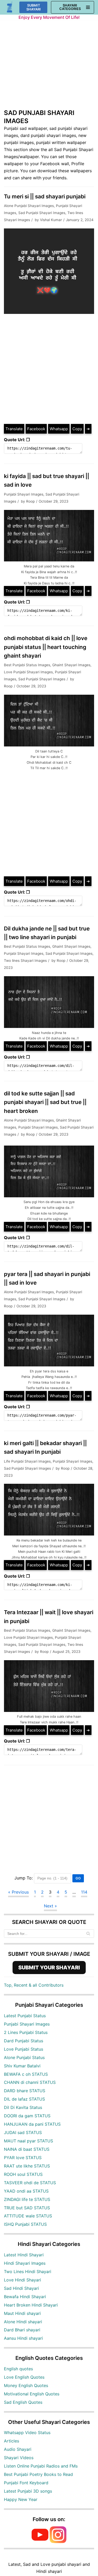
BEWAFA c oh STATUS (26, 2074)
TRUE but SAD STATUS (27, 2208)
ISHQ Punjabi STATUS (25, 2224)
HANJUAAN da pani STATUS (32, 2124)
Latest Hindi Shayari (24, 2255)
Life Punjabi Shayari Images (27, 1461)
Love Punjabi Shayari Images (28, 672)
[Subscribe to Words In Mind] (40, 2541)
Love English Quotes (24, 2377)
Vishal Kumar (51, 220)
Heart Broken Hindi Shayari (31, 2305)
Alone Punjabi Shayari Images (29, 206)
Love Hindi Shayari (22, 2280)
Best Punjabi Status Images (27, 665)
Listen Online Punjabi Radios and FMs (41, 2466)
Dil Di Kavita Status (23, 2107)
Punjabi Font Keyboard (26, 2483)
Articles (11, 2441)
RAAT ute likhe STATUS (27, 2166)
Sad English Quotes (23, 2402)
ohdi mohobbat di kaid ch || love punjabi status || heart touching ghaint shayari (46, 647)
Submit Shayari (34, 7)
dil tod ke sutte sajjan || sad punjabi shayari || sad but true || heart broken (45, 1102)
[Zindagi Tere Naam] (10, 7)
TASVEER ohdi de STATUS (30, 2183)
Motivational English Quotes (32, 2394)
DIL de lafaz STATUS (24, 2099)
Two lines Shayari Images (25, 961)
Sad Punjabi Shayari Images (42, 213)
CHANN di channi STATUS (30, 2082)
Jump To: (24, 1878)
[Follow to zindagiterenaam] (58, 2541)
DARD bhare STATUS (25, 2091)
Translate (14, 429)
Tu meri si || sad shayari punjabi (45, 196)
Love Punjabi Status (24, 2049)
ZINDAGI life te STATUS (27, 2199)
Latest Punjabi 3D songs (28, 2491)
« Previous (18, 1892)
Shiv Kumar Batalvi (22, 2066)
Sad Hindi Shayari (21, 2288)
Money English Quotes (26, 2385)
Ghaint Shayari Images (71, 665)
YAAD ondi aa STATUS (26, 2191)
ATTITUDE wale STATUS (28, 2216)
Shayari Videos (19, 2458)
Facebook (36, 429)
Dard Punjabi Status (24, 2041)
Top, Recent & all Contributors (34, 1985)
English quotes (18, 2369)
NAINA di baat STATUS (27, 2149)
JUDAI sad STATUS (23, 2132)
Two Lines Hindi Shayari (28, 2272)
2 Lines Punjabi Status (26, 2032)
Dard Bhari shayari (22, 2330)
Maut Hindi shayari (22, 2313)
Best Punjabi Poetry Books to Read (38, 2474)
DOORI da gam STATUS (27, 2116)
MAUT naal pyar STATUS (28, 2141)
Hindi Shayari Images (25, 2263)
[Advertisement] (49, 67)
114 (84, 1892)
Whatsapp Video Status (27, 2433)
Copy (77, 429)
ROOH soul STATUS (23, 2174)
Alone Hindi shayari (23, 2322)
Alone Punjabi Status (24, 2057)
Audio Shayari (18, 2449)
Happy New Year (21, 2499)
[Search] (88, 1934)
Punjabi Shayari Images (24, 494)
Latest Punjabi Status (25, 2016)
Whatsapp (59, 429)
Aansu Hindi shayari (23, 2338)
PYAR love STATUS (23, 2158)
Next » (50, 1906)
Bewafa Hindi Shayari (25, 2297)
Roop (30, 501)
